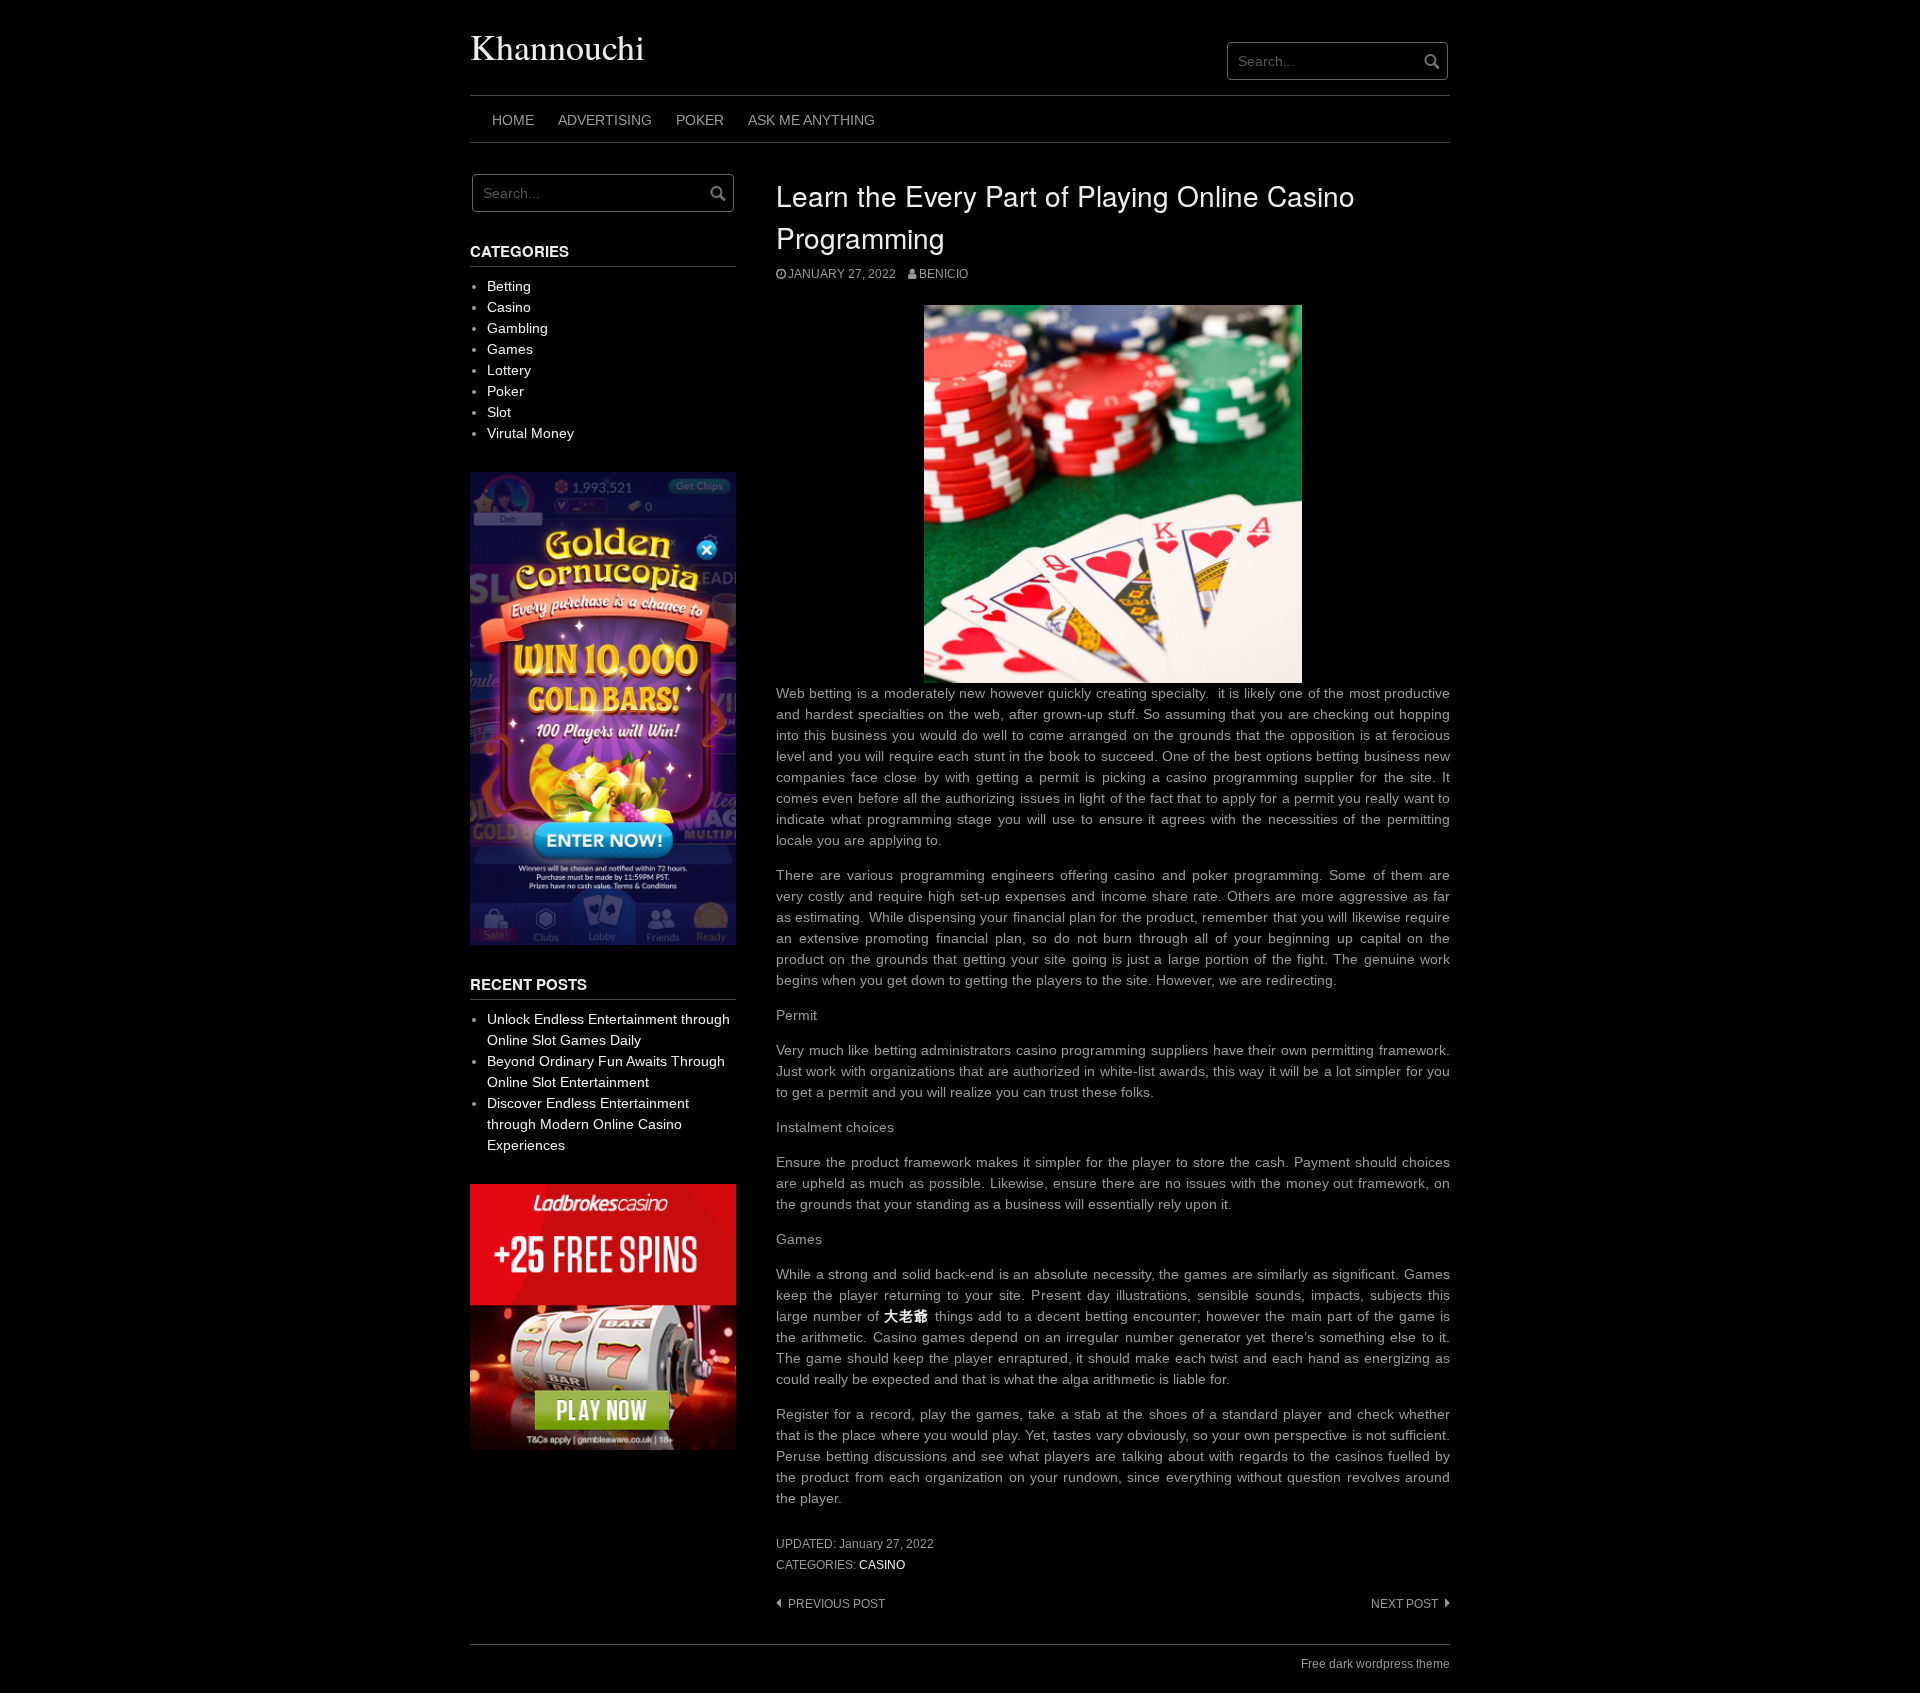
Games (510, 349)
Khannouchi (557, 46)
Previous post (836, 1604)
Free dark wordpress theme (1375, 1664)
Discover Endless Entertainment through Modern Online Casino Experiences (588, 1124)
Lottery (509, 370)
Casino (882, 1565)
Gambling (517, 328)
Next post (1404, 1604)
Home (513, 120)
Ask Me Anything (811, 120)
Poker (700, 120)
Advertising (605, 120)
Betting (509, 286)
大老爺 (906, 1316)
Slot (499, 412)
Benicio (943, 274)
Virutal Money (530, 433)
